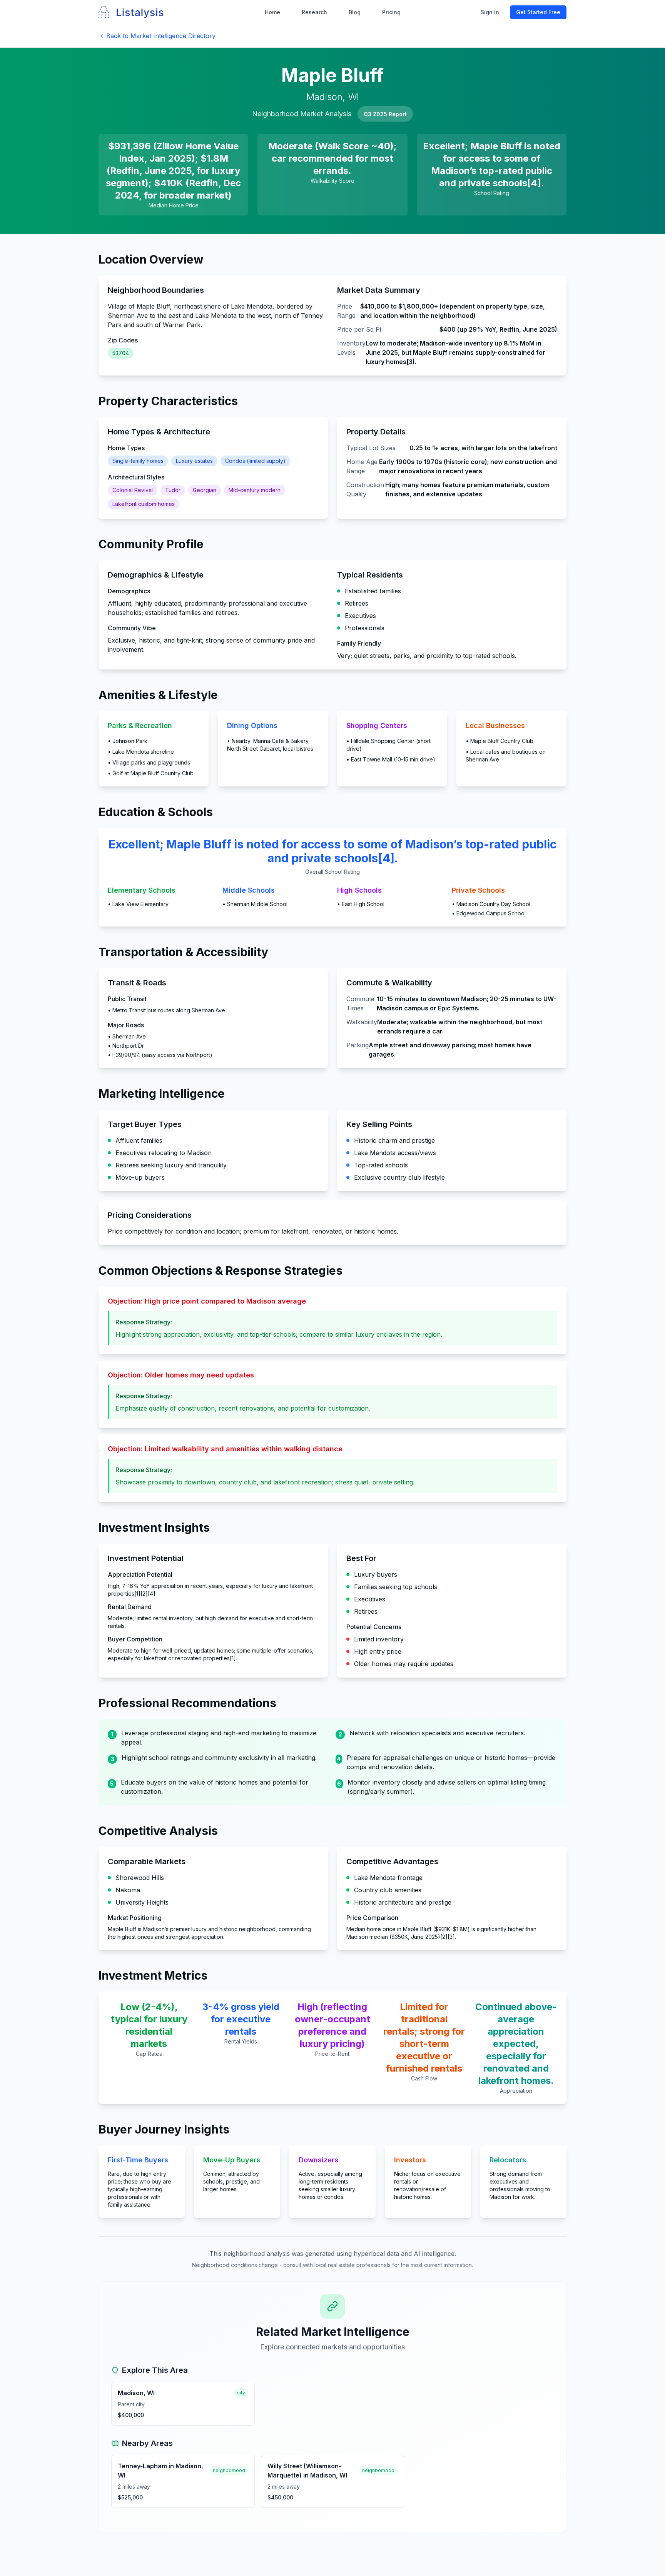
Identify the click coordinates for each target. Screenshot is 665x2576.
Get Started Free (538, 12)
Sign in (490, 12)
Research (314, 12)
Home (272, 12)
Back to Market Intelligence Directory (161, 36)
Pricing (391, 12)
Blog (355, 12)
